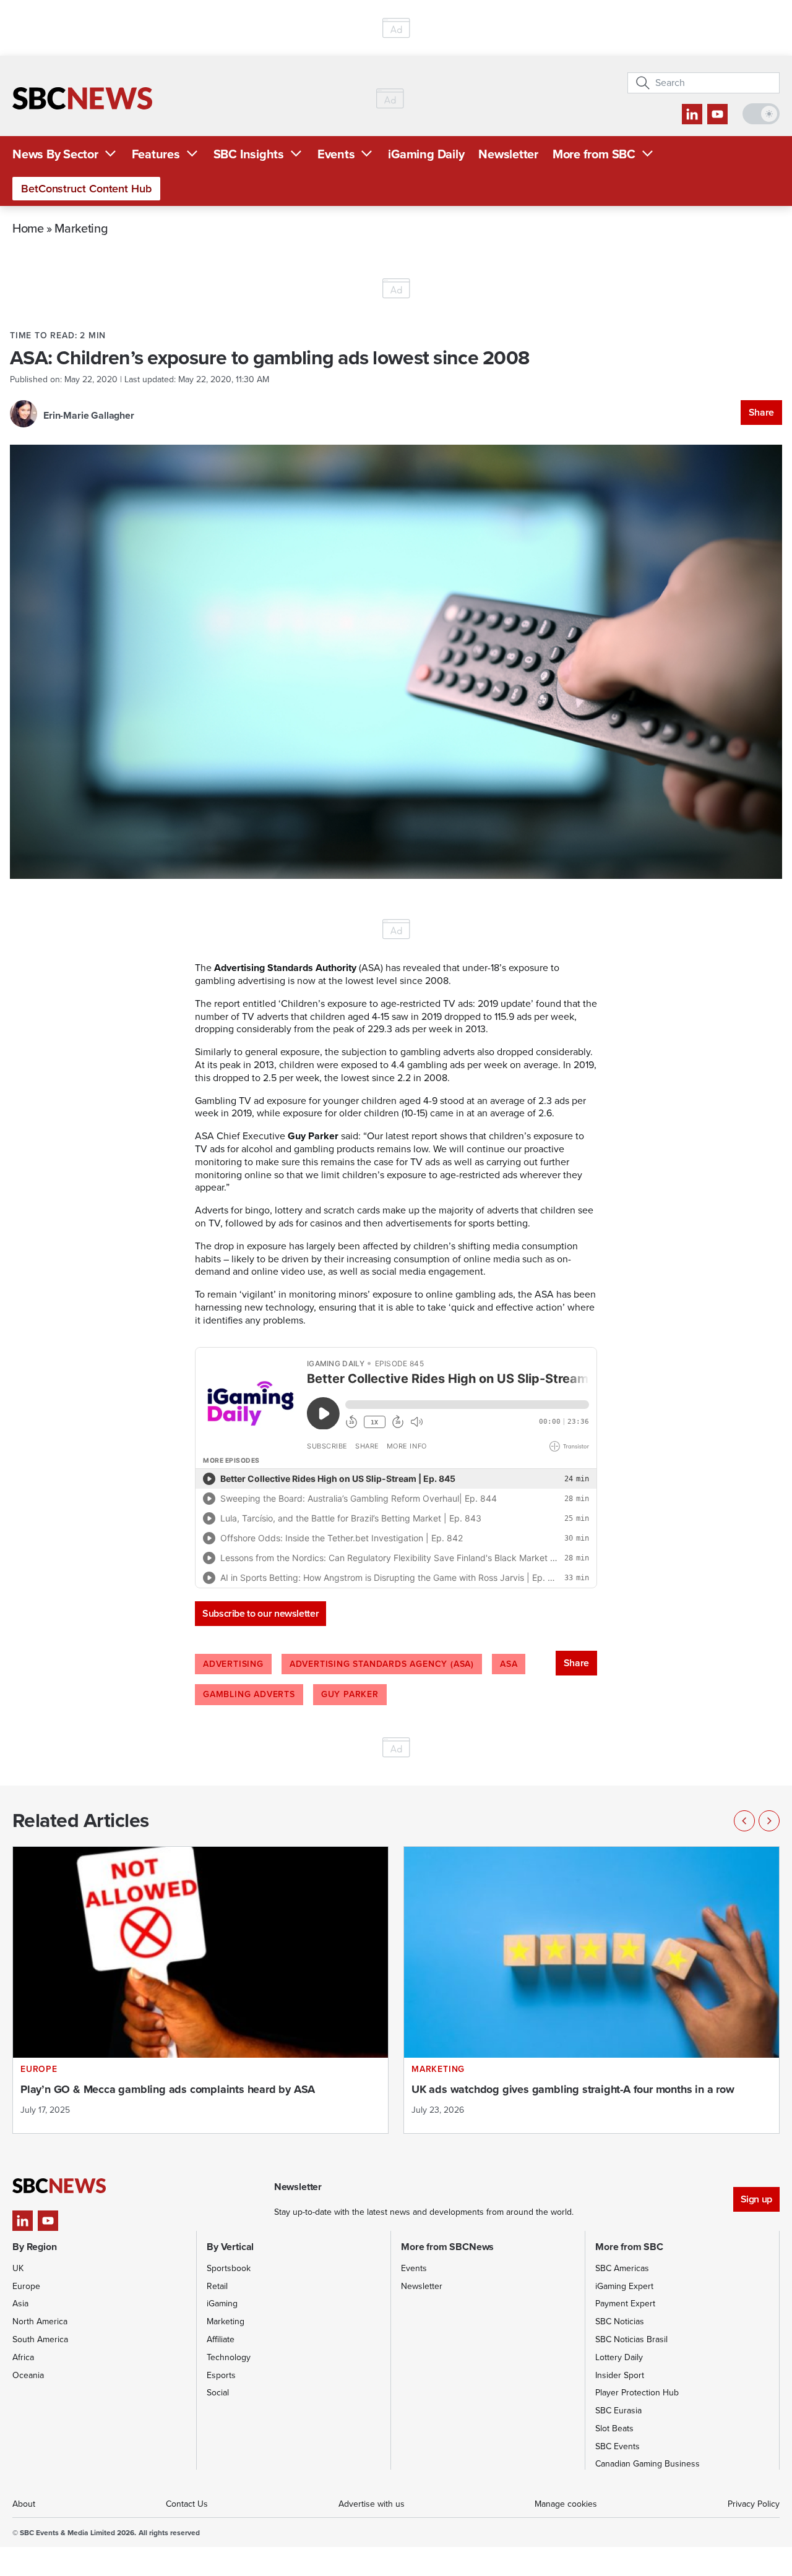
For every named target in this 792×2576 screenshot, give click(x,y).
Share (761, 412)
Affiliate (221, 2339)
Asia (20, 2304)
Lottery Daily (619, 2357)
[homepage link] (82, 98)
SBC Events (618, 2446)
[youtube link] (717, 114)
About (24, 2504)
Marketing (81, 228)
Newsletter (508, 154)
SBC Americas (622, 2268)
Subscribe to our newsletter (260, 1613)
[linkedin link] (692, 114)
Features (156, 154)
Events (336, 154)
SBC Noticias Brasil (631, 2339)
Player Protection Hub (637, 2393)
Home (28, 228)
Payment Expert (625, 2304)
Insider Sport (620, 2375)
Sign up (756, 2199)
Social (218, 2393)
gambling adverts (249, 1694)
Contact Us (187, 2504)
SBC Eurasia (618, 2411)
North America (40, 2321)
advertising (233, 1664)
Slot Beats (614, 2428)
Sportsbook (229, 2268)
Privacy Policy (754, 2504)
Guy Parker (350, 1694)
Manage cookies (566, 2504)
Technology (229, 2357)
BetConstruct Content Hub (86, 189)
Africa (23, 2357)
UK (18, 2268)
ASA (509, 1664)
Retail (217, 2286)
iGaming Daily (426, 154)
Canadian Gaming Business (648, 2464)
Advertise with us (372, 2504)
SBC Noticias (620, 2321)
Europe (26, 2286)
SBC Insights (249, 154)
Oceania (28, 2375)
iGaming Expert (624, 2286)
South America (40, 2339)
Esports (221, 2375)
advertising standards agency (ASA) (382, 1664)
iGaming (222, 2304)
